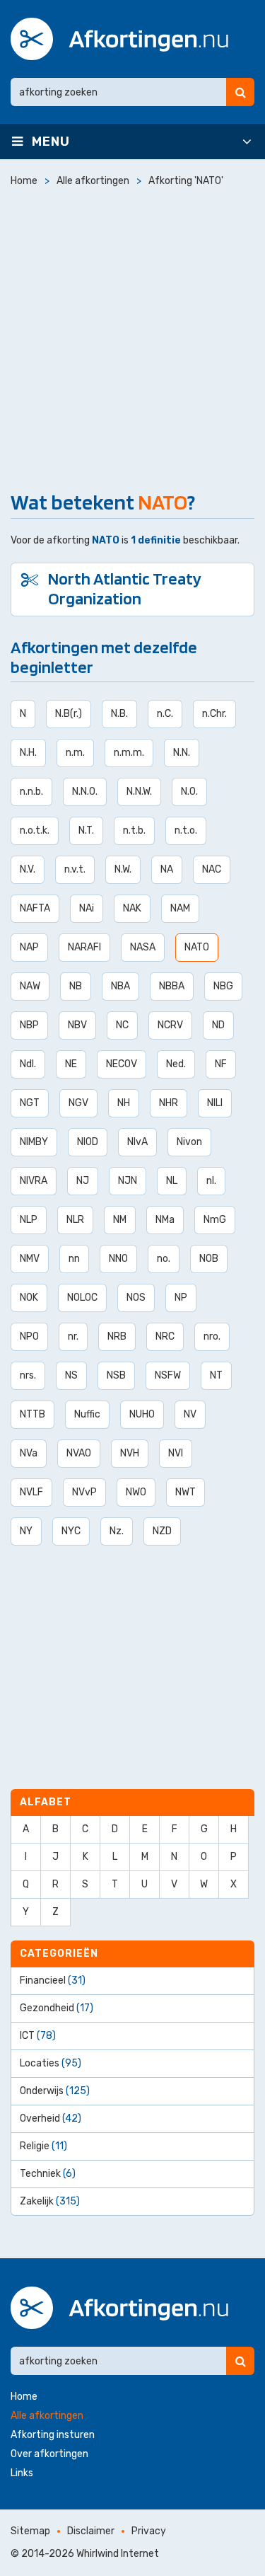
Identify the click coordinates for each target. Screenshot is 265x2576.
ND (218, 1025)
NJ (83, 1181)
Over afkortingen (49, 2454)
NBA (120, 986)
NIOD (88, 1142)
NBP (29, 1025)
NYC (71, 1531)
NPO (29, 1336)
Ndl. (28, 1064)
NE (71, 1064)
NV (190, 1414)
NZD (162, 1531)
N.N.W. (139, 792)
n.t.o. (186, 830)
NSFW (168, 1375)
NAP (29, 947)
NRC (165, 1336)
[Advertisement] (132, 336)
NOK (29, 1298)
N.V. (28, 869)
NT (216, 1375)
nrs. (28, 1375)
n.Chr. (214, 714)
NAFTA (35, 908)
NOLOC (82, 1298)
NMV (30, 1259)
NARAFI (84, 947)
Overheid (51, 2118)
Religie (43, 2146)
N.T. (86, 830)
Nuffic (87, 1414)
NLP (29, 1220)
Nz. (117, 1531)
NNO (118, 1259)
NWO (136, 1492)
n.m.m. (129, 753)
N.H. (28, 753)
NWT (185, 1492)
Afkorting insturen (53, 2435)
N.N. (182, 753)
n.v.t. (75, 869)
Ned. (176, 1064)
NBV (77, 1025)
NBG (223, 986)
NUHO (142, 1414)
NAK (132, 908)
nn (74, 1259)
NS (71, 1375)
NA (167, 869)
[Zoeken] (240, 92)
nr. (73, 1336)
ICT (38, 2036)
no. (164, 1259)
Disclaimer (91, 2531)
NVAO (79, 1453)
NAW (30, 986)
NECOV (122, 1064)
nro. (212, 1336)
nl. (211, 1181)
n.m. (75, 753)
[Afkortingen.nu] (119, 39)
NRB (117, 1336)
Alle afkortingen (47, 2416)
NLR (75, 1220)
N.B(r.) (69, 714)
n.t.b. (134, 830)
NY (26, 1531)
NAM (180, 908)
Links (22, 2473)
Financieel (53, 1980)
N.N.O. (85, 792)
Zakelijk (50, 2201)
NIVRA (34, 1181)
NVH (130, 1453)
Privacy (149, 2531)
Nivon (189, 1142)
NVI (176, 1453)
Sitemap (30, 2531)
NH (124, 1103)
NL (172, 1181)
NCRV (170, 1025)
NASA (143, 947)
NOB (209, 1259)
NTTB (33, 1414)
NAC (212, 869)
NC (122, 1025)
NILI (215, 1103)
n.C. (165, 714)
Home (24, 2397)
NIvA (137, 1142)
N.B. (119, 714)
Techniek (48, 2174)
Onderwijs (55, 2091)
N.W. (123, 869)
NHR (169, 1103)
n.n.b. (31, 792)
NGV (78, 1103)
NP (181, 1298)
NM (120, 1220)
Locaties (51, 2063)
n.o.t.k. (35, 830)
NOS (136, 1298)
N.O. (189, 792)
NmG (215, 1220)
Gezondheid (57, 2008)
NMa (165, 1220)
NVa (29, 1453)
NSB (116, 1375)
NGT (30, 1103)
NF (221, 1064)
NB (76, 986)
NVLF (31, 1492)
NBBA (172, 986)
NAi (87, 908)
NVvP (84, 1492)
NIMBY (34, 1142)
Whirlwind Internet (118, 2554)
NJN (128, 1181)
